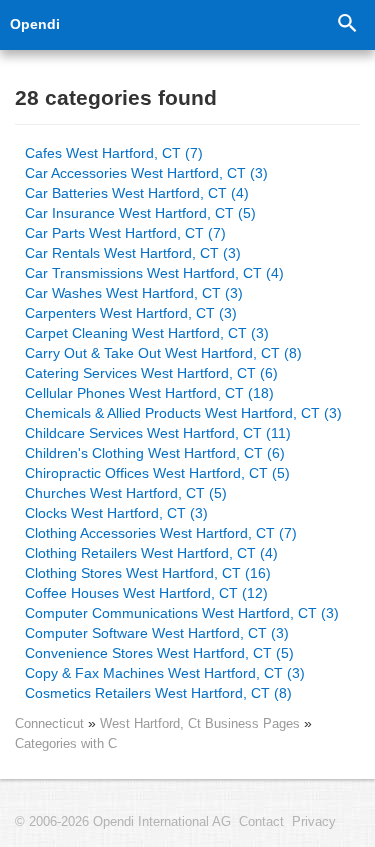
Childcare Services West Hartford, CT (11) (158, 433)
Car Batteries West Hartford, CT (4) (137, 193)
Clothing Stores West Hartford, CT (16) (148, 573)
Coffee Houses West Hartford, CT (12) (146, 593)
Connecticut (49, 723)
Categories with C (66, 743)
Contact (261, 822)
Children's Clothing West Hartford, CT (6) (155, 453)
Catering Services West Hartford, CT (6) (151, 373)
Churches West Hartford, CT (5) (126, 493)
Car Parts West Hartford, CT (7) (125, 233)
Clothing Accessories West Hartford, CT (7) (161, 533)
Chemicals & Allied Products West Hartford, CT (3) (183, 413)
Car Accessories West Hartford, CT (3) (146, 173)
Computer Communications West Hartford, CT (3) (182, 613)
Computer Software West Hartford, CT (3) (157, 633)
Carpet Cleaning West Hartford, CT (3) (147, 333)
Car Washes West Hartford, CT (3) (134, 293)
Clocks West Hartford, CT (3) (116, 513)
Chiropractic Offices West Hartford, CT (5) (157, 473)
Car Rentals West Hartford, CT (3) (133, 253)
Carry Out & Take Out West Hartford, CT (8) (163, 353)
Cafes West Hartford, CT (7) (114, 153)
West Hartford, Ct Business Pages (202, 723)
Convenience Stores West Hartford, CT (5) (159, 653)
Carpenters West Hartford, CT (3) (131, 313)
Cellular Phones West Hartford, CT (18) (149, 393)
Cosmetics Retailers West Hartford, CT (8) (158, 693)
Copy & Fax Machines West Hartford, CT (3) (165, 673)
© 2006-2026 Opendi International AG (123, 822)
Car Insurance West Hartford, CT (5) (140, 213)
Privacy (314, 822)
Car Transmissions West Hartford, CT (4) (154, 273)
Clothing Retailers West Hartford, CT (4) (151, 553)
